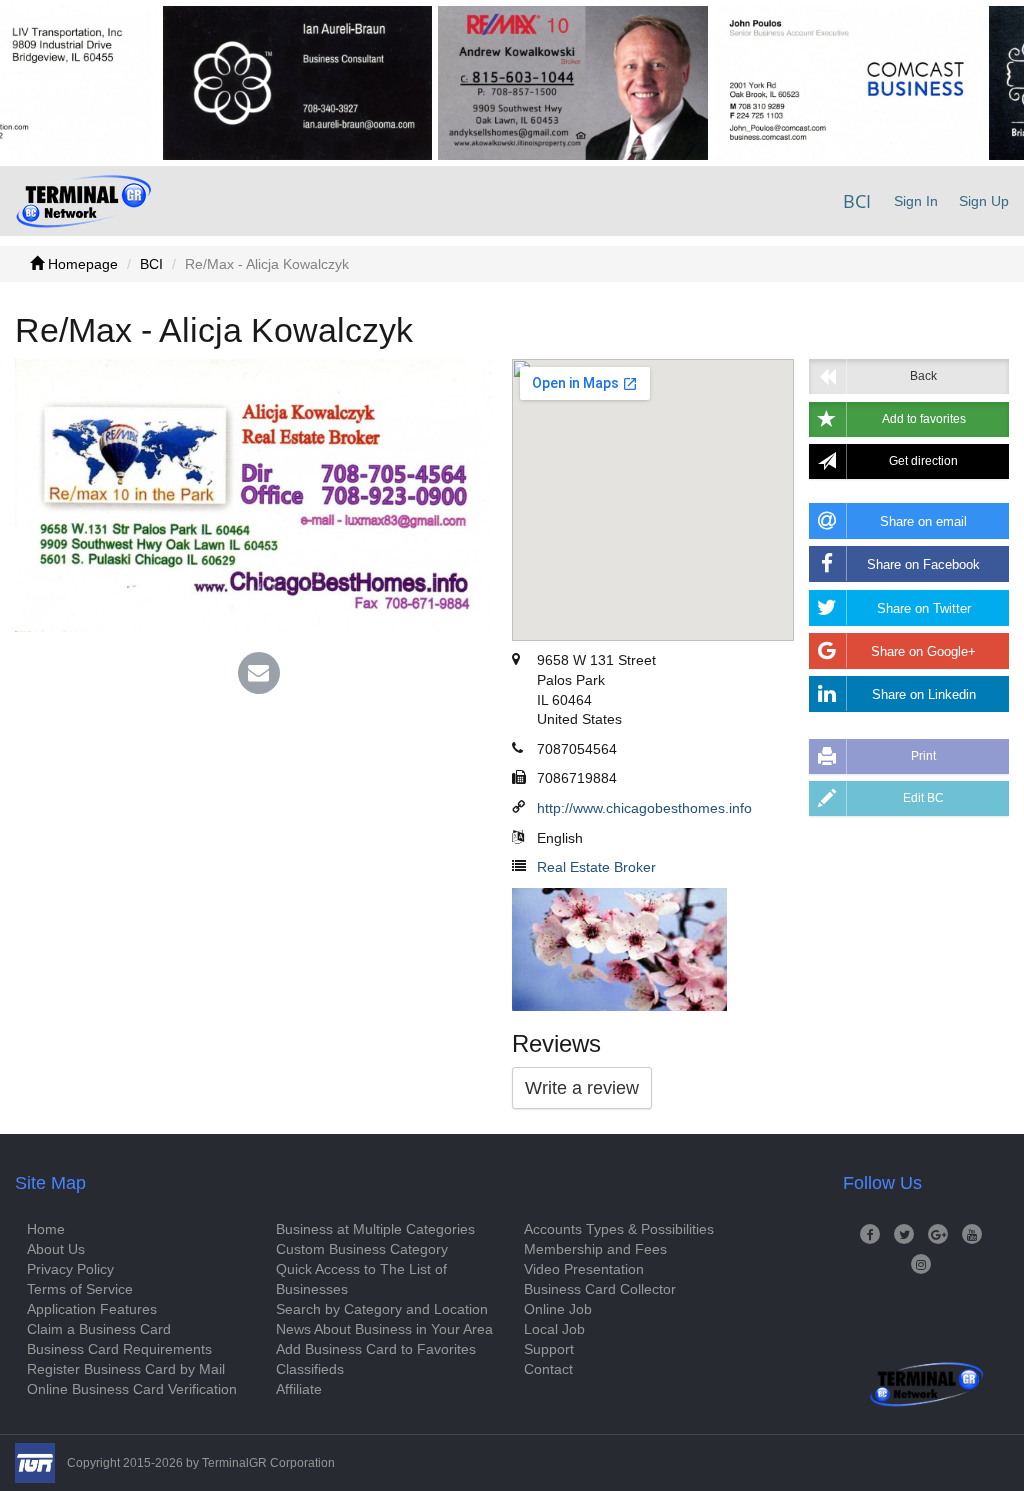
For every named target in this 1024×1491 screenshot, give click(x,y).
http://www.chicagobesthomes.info (644, 808)
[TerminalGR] (83, 201)
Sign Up (984, 201)
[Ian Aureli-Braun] (267, 83)
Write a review (582, 1088)
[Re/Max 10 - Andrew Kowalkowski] (543, 83)
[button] (909, 419)
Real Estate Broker (596, 867)
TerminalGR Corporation (268, 1463)
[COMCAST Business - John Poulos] (818, 83)
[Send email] (259, 675)
